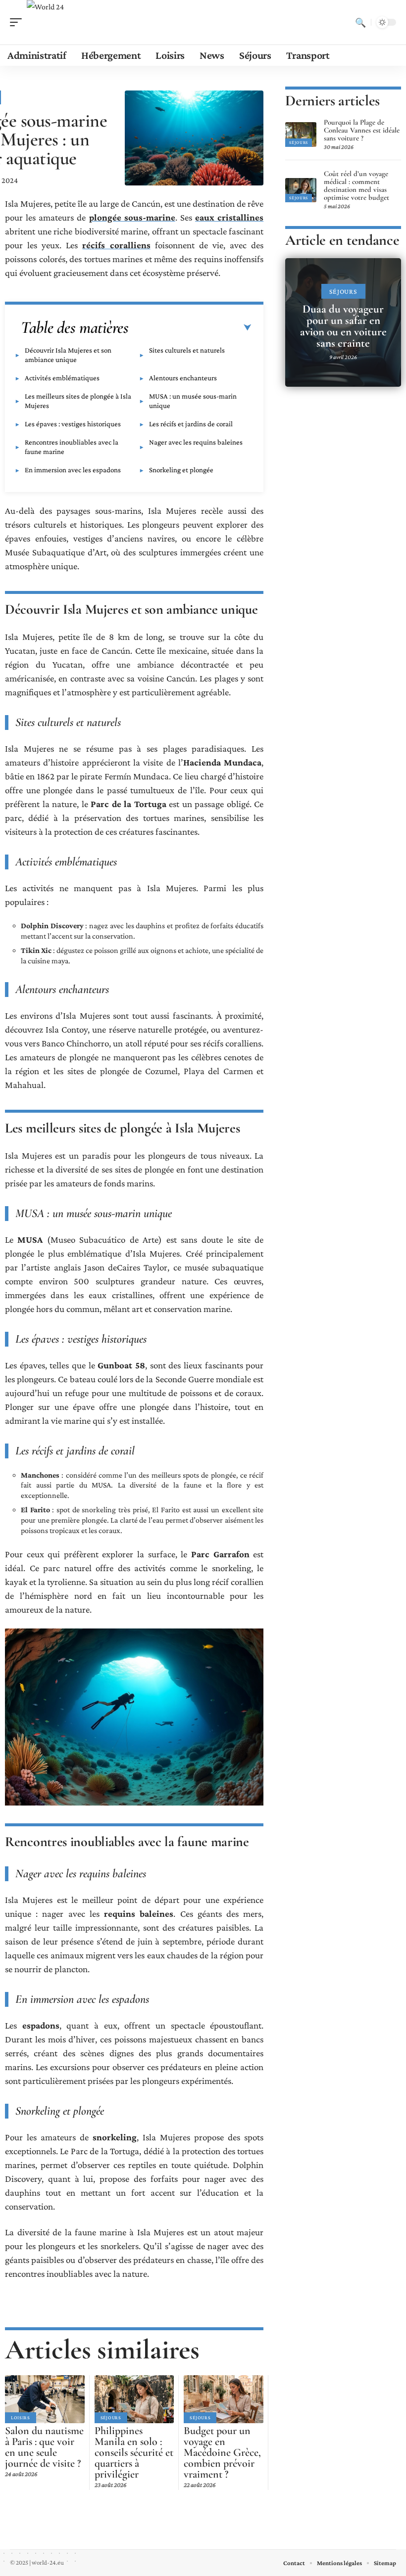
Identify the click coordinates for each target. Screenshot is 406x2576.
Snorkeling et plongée (181, 470)
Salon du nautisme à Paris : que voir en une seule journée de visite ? (44, 2447)
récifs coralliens (116, 245)
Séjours (111, 2418)
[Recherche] (360, 22)
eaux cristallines (229, 217)
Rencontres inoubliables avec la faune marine (72, 447)
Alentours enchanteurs (183, 378)
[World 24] (45, 22)
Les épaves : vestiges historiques (73, 424)
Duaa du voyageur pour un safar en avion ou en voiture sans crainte (343, 326)
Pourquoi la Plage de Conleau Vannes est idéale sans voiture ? (362, 130)
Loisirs (21, 2418)
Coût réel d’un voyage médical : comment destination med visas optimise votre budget (356, 185)
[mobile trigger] (18, 22)
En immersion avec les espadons (73, 470)
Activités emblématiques (62, 378)
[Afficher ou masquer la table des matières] (190, 328)
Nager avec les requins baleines (196, 442)
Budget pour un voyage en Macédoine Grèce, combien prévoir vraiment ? (222, 2452)
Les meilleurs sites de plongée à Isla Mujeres (78, 401)
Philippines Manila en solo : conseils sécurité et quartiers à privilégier (134, 2452)
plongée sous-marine (132, 217)
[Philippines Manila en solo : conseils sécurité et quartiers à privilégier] (134, 2399)
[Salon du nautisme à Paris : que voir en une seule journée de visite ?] (45, 2399)
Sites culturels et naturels (187, 350)
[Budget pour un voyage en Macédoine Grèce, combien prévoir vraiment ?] (224, 2399)
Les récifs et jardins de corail (191, 424)
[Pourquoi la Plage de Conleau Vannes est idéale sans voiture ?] (301, 135)
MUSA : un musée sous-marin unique (193, 401)
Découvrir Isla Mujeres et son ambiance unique (68, 355)
